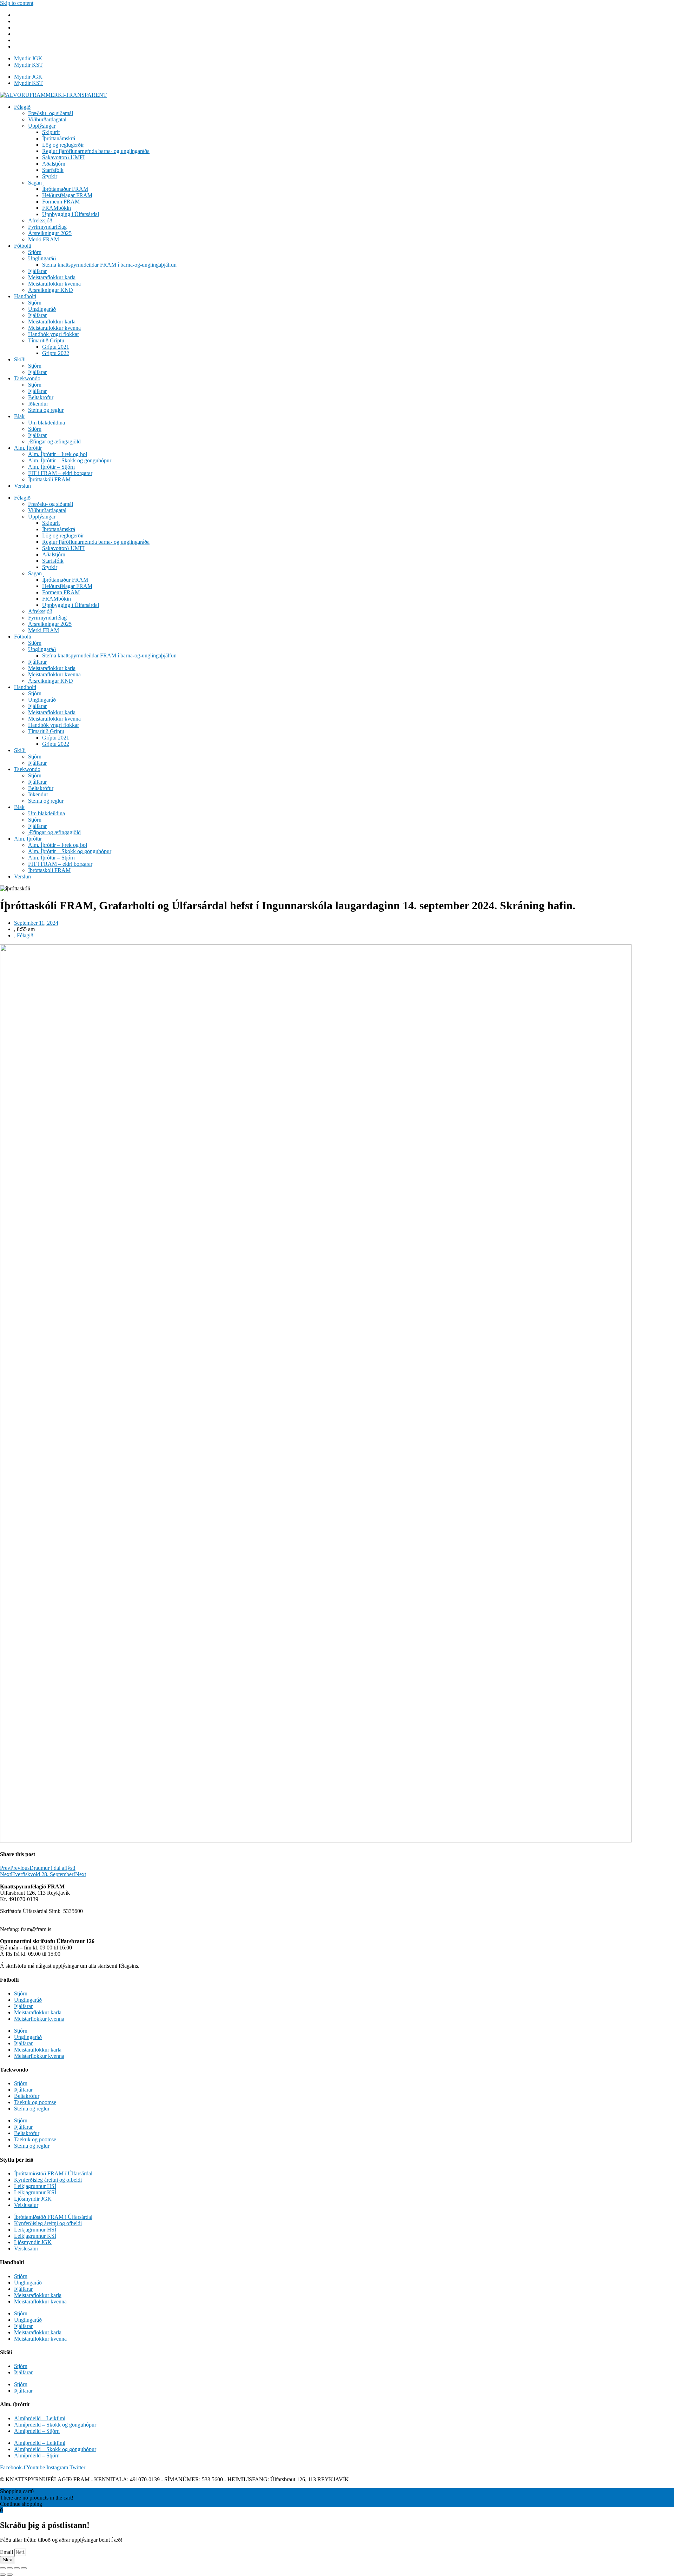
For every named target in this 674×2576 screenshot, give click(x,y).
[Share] (10, 2568)
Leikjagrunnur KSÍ (35, 2192)
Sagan (35, 183)
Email (7, 2552)
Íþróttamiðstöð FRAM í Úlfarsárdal (53, 2173)
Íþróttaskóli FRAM (49, 479)
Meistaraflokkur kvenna (54, 284)
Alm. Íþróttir (28, 448)
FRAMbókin (57, 208)
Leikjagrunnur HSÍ (35, 2186)
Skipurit (51, 132)
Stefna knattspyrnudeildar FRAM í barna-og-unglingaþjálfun (109, 265)
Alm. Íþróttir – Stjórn (51, 467)
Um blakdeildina (47, 423)
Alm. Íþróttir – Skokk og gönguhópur (70, 460)
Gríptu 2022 (56, 353)
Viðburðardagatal (47, 119)
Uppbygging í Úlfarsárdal (71, 214)
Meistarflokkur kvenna (39, 2019)
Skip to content (17, 3)
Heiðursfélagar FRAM (67, 195)
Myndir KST (28, 65)
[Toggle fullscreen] (17, 2568)
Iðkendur (38, 404)
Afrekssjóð (40, 220)
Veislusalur (26, 2205)
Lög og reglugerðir (63, 145)
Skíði (20, 359)
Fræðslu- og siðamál (51, 113)
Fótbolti (23, 246)
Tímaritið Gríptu (46, 340)
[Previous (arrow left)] (3, 2575)
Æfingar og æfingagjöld (54, 441)
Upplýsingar (42, 126)
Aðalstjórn (54, 164)
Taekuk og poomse (35, 2102)
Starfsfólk (53, 170)
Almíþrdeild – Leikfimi (40, 2418)
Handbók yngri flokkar (54, 334)
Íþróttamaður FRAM (65, 189)
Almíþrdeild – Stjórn (37, 2431)
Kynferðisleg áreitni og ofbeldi (48, 2180)
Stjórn (35, 252)
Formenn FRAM (61, 202)
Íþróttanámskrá (59, 138)
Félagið (22, 107)
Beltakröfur (41, 397)
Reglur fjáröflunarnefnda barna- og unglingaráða (96, 151)
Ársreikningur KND (51, 290)
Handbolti (25, 296)
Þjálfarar (37, 271)
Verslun (22, 486)
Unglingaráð (42, 258)
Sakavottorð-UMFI (63, 157)
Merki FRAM (44, 239)
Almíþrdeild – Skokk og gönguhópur (55, 2425)
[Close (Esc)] (3, 2568)
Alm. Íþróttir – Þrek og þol (58, 454)
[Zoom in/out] (24, 2568)
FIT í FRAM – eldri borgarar (60, 473)
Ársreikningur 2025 (50, 233)
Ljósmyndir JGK (33, 2199)
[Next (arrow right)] (10, 2575)
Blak (19, 416)
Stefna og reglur (46, 410)
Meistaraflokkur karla (52, 277)
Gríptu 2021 (56, 347)
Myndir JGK (28, 58)
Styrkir (50, 176)
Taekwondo (27, 378)
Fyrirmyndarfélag (47, 227)
